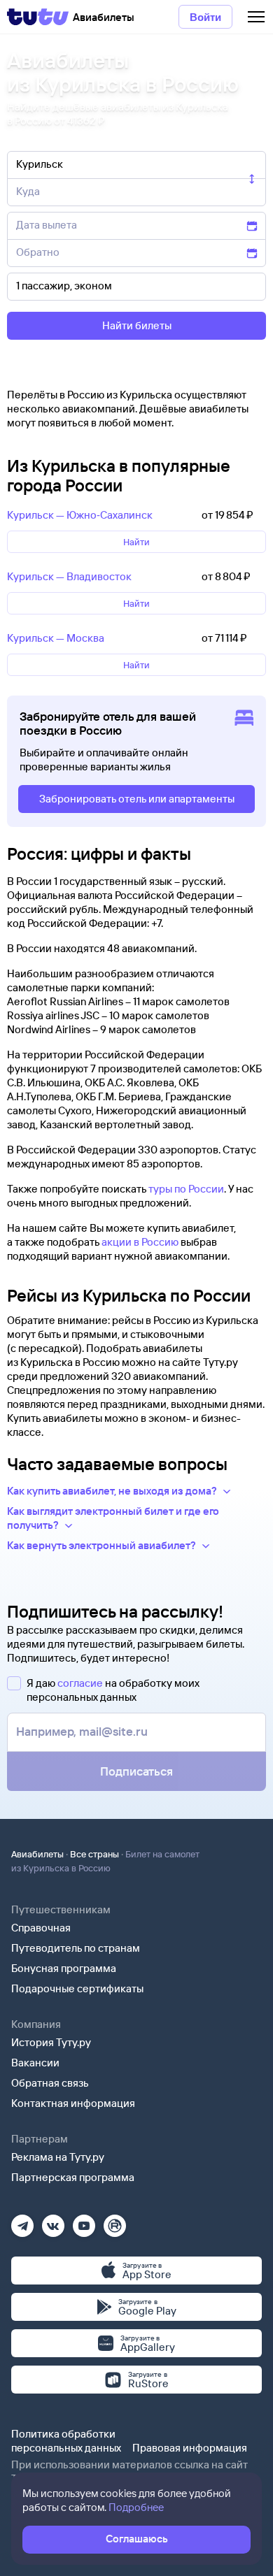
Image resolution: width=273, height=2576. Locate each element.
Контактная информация (73, 2103)
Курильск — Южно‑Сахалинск (80, 515)
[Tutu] (38, 17)
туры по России (186, 1189)
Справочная (41, 1928)
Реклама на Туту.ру (58, 2157)
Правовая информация (190, 2448)
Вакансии (35, 2063)
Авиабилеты (37, 1854)
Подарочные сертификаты (77, 1988)
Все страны (94, 1854)
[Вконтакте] (53, 2221)
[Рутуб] (115, 2221)
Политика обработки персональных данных (66, 2441)
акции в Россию (140, 1242)
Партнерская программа (73, 2177)
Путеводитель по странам (76, 1948)
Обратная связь (50, 2083)
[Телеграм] (22, 2221)
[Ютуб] (84, 2221)
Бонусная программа (64, 1968)
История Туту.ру (51, 2042)
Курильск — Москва (56, 638)
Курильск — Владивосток (69, 576)
